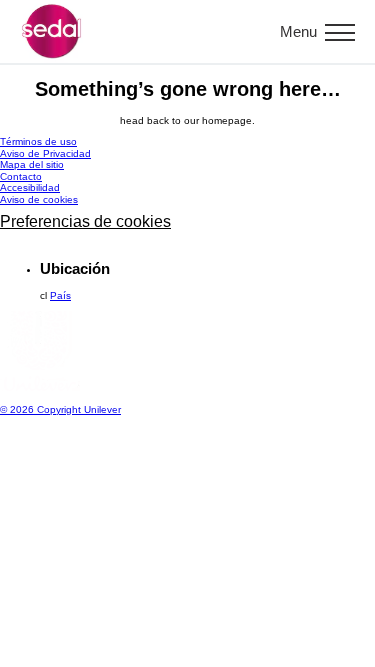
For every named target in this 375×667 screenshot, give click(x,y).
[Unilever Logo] (40, 387)
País (60, 295)
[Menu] (340, 32)
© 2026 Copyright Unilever (60, 409)
